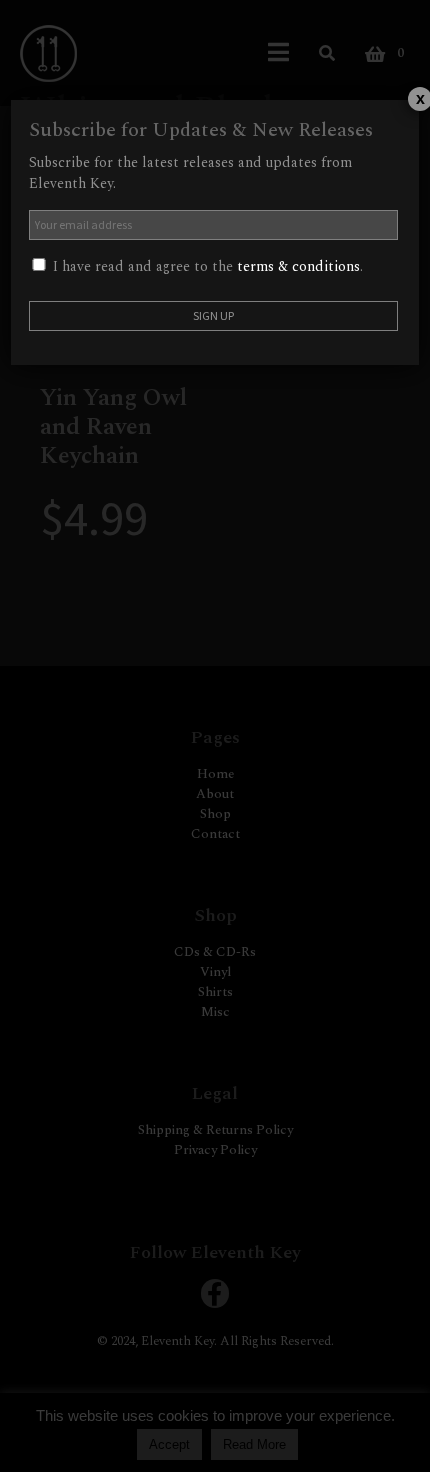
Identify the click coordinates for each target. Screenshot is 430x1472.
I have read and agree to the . (206, 266)
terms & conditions (298, 266)
